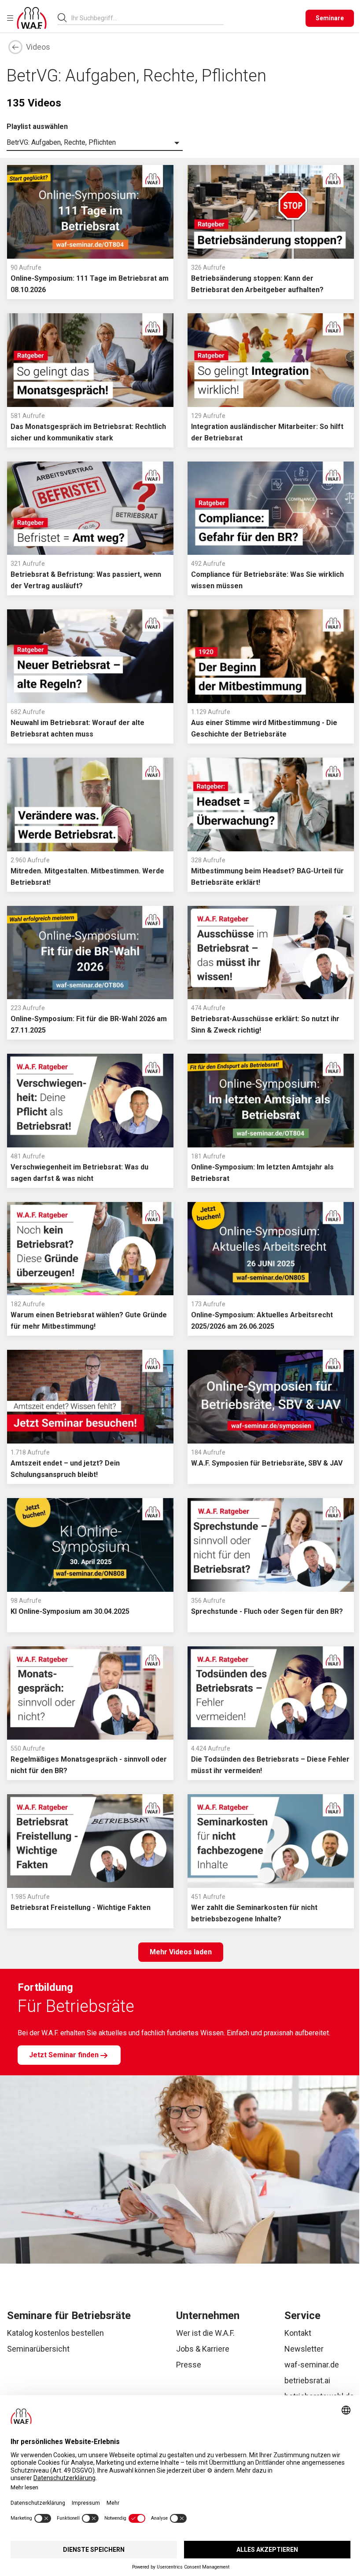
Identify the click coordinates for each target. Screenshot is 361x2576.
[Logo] (32, 18)
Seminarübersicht (38, 2349)
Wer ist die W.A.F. (205, 2333)
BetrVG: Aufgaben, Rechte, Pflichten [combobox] (61, 142)
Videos (38, 47)
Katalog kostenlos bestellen (55, 2333)
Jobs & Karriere (203, 2349)
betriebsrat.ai (307, 2380)
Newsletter (304, 2349)
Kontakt (298, 2333)
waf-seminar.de (312, 2365)
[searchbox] (144, 18)
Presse (189, 2365)
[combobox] (147, 18)
